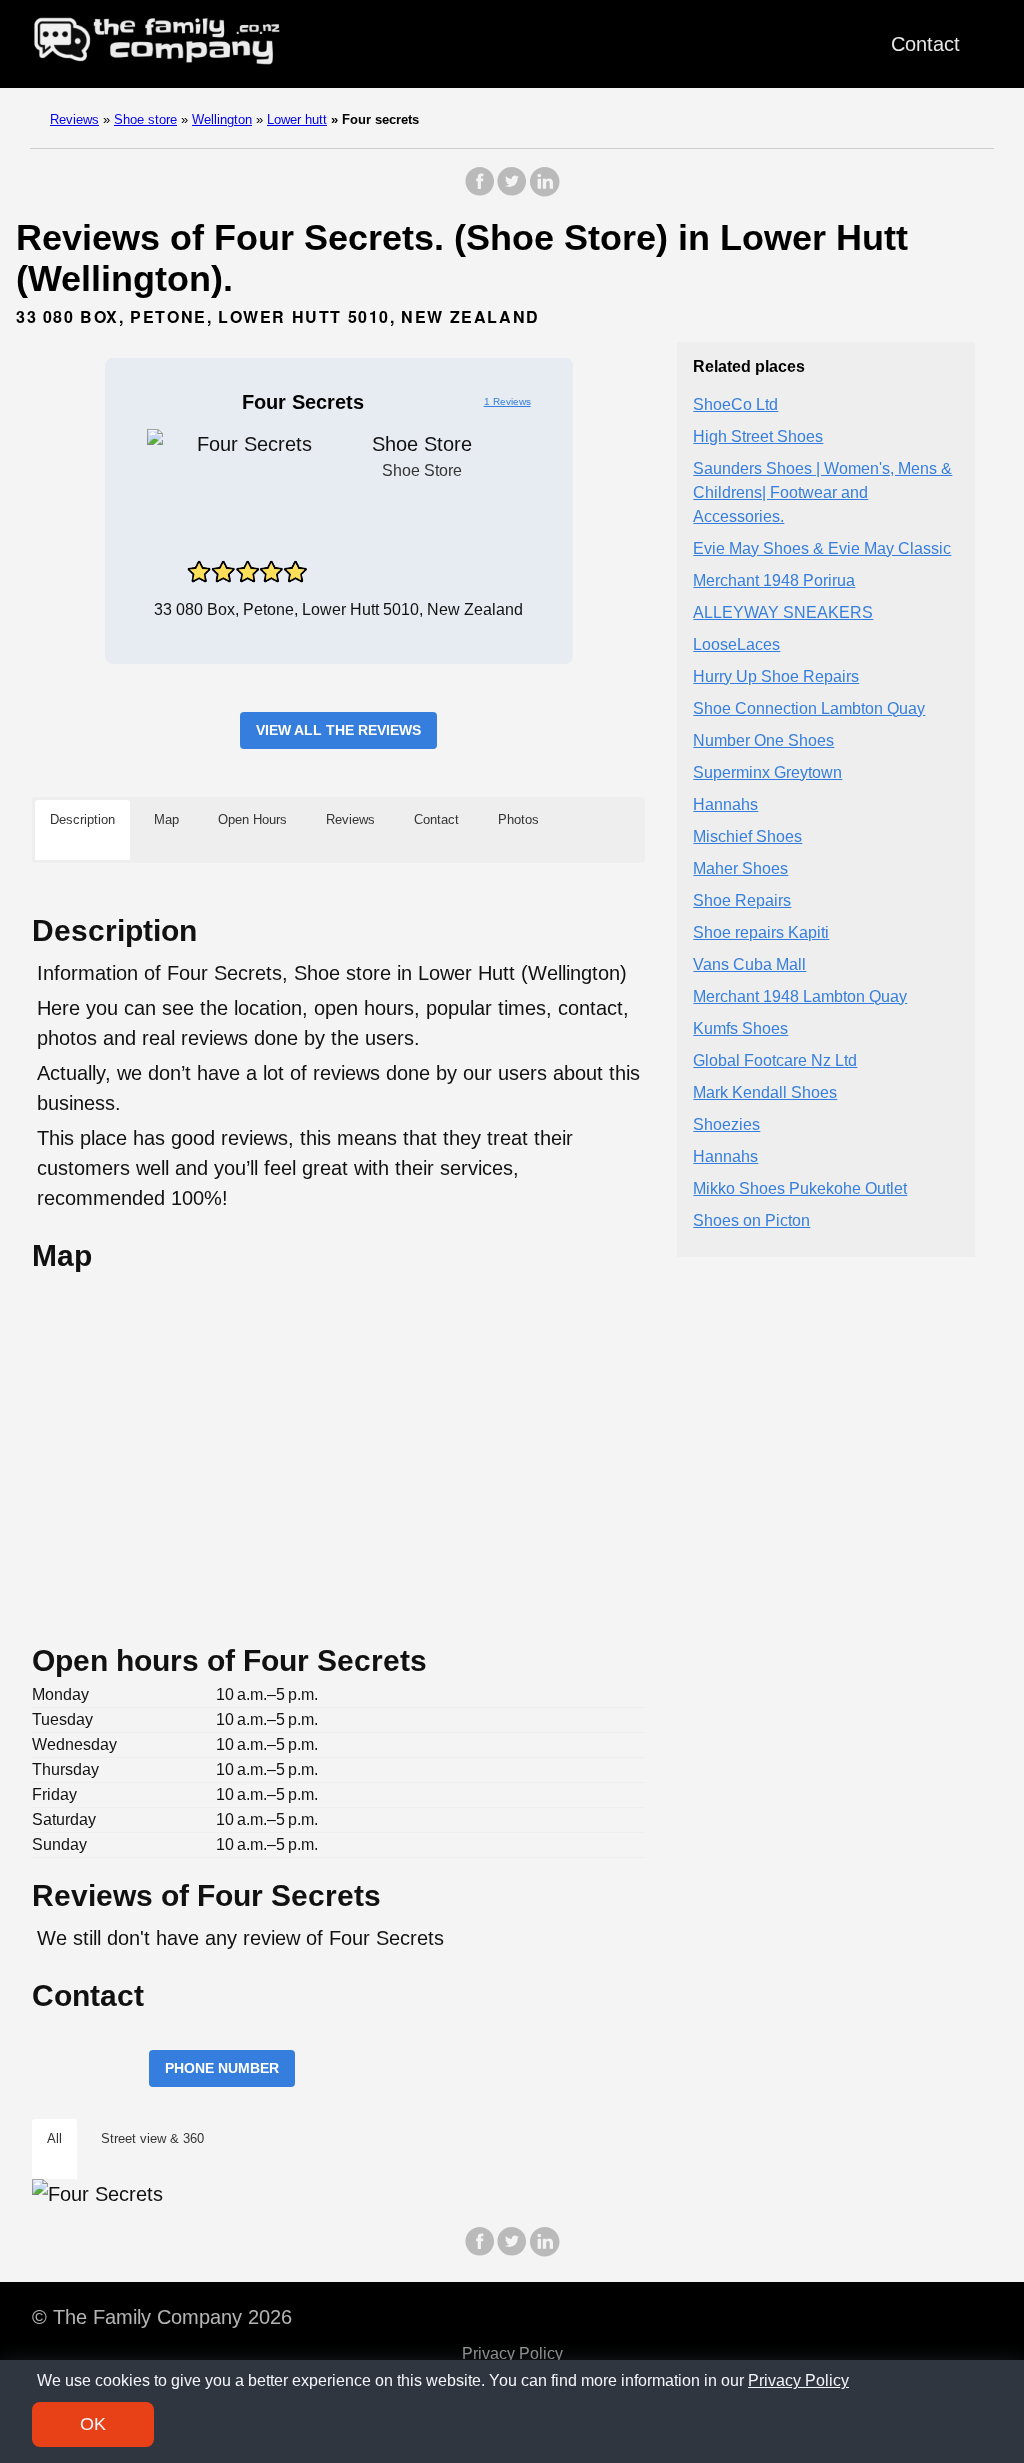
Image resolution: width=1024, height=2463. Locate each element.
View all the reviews (338, 730)
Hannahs (725, 804)
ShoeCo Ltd (735, 404)
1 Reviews (507, 401)
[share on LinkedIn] (544, 191)
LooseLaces (736, 644)
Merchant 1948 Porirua (774, 580)
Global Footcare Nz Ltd (775, 1060)
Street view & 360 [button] (152, 2138)
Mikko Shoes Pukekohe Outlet (800, 1188)
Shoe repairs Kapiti (761, 932)
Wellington (222, 119)
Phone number (222, 2068)
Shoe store (145, 119)
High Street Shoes (758, 436)
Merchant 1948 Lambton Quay (800, 996)
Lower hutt (297, 119)
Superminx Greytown (767, 772)
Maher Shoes (740, 868)
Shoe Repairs (742, 900)
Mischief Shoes (747, 836)
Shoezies (726, 1124)
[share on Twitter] (512, 191)
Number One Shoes (763, 740)
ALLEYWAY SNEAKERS (783, 612)
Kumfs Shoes (740, 1028)
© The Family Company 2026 (162, 2317)
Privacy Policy (512, 2353)
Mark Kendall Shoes (765, 1092)
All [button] (54, 2138)
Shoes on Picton (751, 1220)
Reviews (74, 119)
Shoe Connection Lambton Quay (809, 708)
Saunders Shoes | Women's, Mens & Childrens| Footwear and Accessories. (822, 492)
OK (93, 2424)
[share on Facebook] (480, 191)
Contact (925, 44)
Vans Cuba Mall (749, 964)
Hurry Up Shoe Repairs (776, 676)
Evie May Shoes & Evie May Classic (822, 548)
